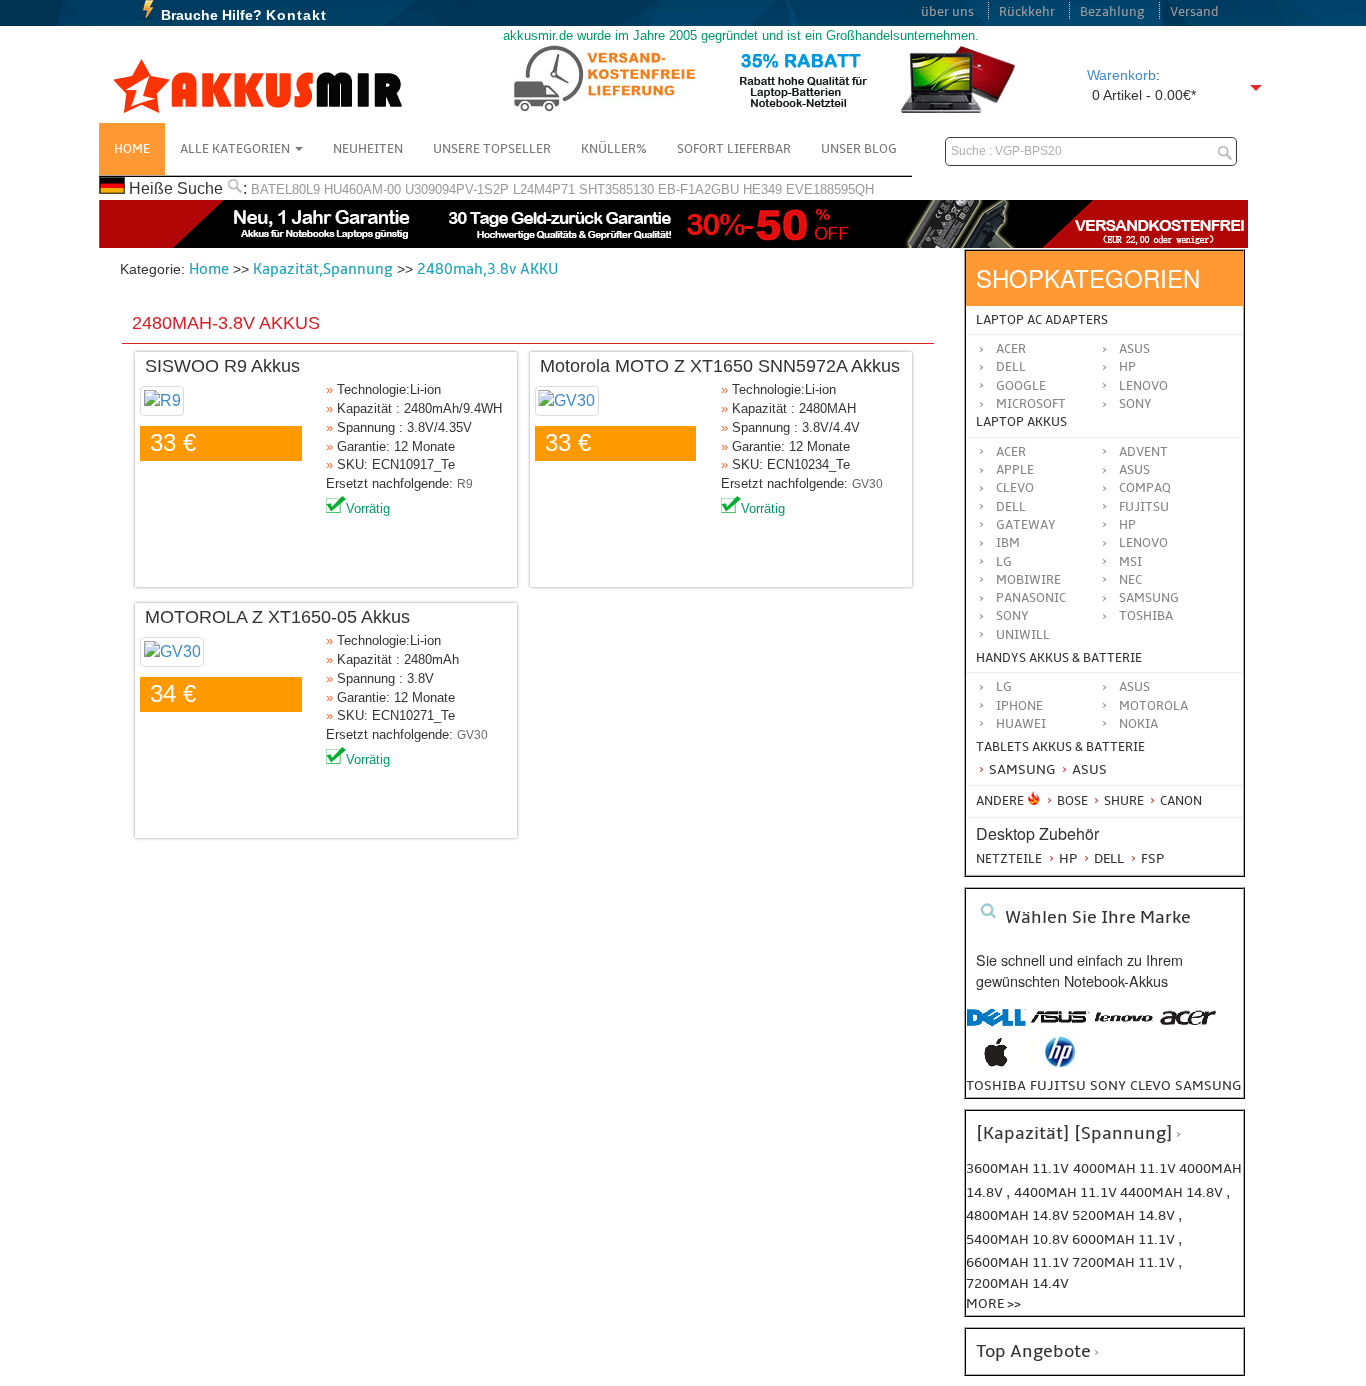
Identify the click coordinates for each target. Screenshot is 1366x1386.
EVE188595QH (830, 189)
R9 (465, 484)
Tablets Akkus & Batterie (1060, 747)
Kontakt (296, 15)
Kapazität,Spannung (323, 269)
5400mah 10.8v (1019, 1239)
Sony (1135, 404)
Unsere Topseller (492, 149)
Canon (1179, 801)
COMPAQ (1145, 488)
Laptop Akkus (1021, 422)
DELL (1011, 507)
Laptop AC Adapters (1042, 320)
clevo (1150, 1085)
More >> (993, 1303)
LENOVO (1143, 543)
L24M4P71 (544, 189)
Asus (1134, 349)
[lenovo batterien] (1124, 1027)
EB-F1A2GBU (698, 189)
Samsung (1020, 769)
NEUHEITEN (368, 149)
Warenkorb (1121, 75)
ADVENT (1143, 452)
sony (1108, 1085)
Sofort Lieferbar (734, 149)
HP (1127, 367)
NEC (1130, 580)
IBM (1008, 543)
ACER (1011, 452)
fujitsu (1058, 1085)
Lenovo (1143, 386)
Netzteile (1009, 859)
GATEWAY (1026, 525)
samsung (1208, 1085)
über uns (947, 12)
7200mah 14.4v (1017, 1283)
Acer (1011, 349)
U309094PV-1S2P (457, 189)
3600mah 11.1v (1017, 1168)
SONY (1012, 616)
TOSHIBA (1146, 616)
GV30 (867, 484)
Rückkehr (1027, 12)
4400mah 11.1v (1067, 1192)
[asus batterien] (1060, 1027)
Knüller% (614, 149)
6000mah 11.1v (1125, 1239)
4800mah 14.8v (1019, 1215)
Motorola (1153, 706)
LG (1004, 562)
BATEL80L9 (285, 189)
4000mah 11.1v (1126, 1168)
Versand (1194, 12)
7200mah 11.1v (1125, 1262)
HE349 (762, 189)
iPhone (1019, 706)
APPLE (1015, 470)
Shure (1122, 801)
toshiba (996, 1085)
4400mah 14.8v (1173, 1192)
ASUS (1134, 470)
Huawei (1021, 724)
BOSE (1072, 801)
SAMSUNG (1149, 598)
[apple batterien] (996, 1062)
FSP (1151, 858)
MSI (1130, 562)
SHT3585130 (616, 189)
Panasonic (1031, 598)
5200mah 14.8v (1125, 1215)
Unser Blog (859, 149)
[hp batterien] (1060, 1062)
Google (1021, 386)
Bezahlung (1112, 12)
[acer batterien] (1188, 1027)
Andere (1000, 801)
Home (132, 149)
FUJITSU (1144, 507)
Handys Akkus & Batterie (1059, 658)
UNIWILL (1023, 635)
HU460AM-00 (362, 189)
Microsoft (1031, 404)
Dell (1011, 367)
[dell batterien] (996, 1027)
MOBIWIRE (1028, 580)
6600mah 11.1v (1019, 1262)
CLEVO (1015, 488)
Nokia (1138, 724)
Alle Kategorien (236, 149)
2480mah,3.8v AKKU (487, 269)
